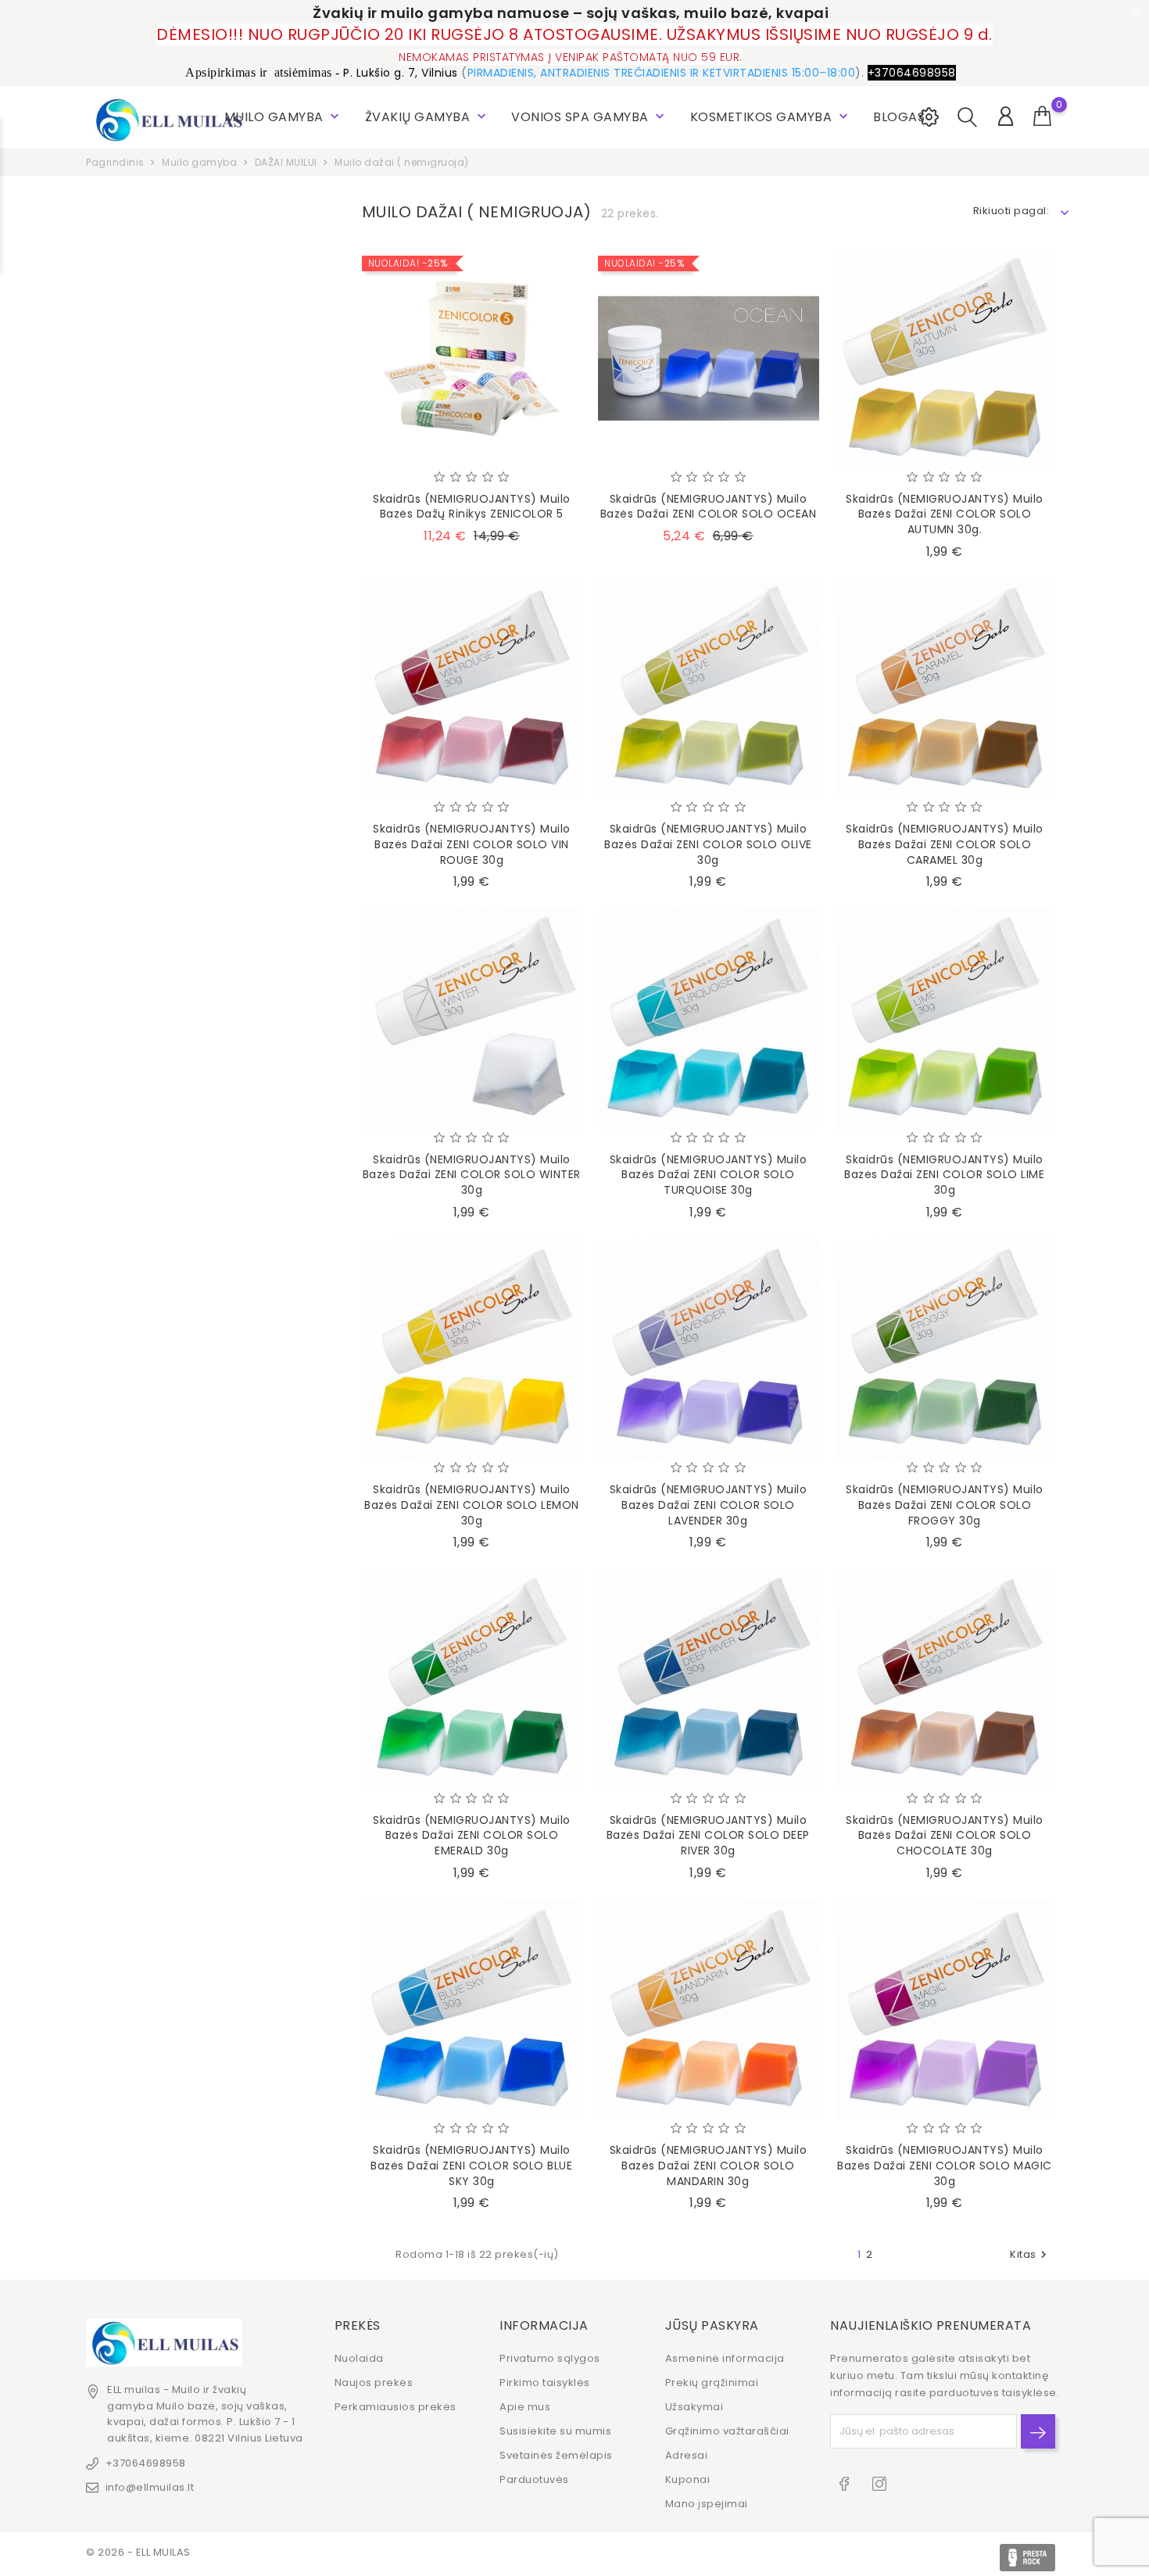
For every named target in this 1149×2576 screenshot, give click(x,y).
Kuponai (688, 2479)
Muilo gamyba (284, 117)
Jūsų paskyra (712, 2325)
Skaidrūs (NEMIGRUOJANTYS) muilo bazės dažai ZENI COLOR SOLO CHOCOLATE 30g (945, 1836)
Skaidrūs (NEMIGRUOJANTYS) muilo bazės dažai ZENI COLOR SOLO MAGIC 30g (945, 2166)
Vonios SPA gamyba (589, 117)
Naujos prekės (374, 2383)
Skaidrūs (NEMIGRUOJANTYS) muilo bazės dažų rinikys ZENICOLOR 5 (472, 507)
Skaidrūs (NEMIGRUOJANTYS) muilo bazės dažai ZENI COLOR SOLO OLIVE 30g (708, 844)
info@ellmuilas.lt (150, 2487)
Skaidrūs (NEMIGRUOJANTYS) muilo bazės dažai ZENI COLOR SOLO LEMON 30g (472, 1505)
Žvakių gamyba (427, 117)
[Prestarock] (1027, 2558)
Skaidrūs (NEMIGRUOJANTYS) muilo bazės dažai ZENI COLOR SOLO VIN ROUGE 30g (472, 844)
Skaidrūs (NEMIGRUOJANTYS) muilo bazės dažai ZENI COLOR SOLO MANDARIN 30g (709, 2166)
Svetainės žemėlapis (556, 2455)
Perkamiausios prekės (396, 2407)
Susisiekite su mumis (555, 2431)
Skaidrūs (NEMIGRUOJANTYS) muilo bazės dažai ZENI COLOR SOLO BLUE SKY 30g (471, 2166)
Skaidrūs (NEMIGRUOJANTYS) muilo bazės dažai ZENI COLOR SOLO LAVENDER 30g (709, 1505)
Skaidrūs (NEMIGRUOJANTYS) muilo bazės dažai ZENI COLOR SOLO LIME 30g (944, 1175)
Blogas (899, 117)
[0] (1043, 116)
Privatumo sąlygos (550, 2358)
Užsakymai (694, 2407)
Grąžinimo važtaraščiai (727, 2431)
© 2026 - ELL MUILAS (138, 2552)
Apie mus (525, 2407)
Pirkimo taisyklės (545, 2383)
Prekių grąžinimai (712, 2383)
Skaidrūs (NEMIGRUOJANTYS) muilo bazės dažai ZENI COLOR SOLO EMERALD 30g (472, 1836)
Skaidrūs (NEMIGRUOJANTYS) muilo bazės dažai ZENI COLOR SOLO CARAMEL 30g (945, 844)
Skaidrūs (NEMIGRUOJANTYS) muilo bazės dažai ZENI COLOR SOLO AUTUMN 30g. (945, 514)
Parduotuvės (534, 2479)
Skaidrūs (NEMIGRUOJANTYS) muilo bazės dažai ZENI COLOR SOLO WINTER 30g (472, 1175)
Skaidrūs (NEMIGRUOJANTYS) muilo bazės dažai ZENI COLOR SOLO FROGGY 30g (945, 1505)
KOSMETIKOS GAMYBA (771, 117)
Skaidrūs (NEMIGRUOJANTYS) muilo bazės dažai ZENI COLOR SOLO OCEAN (709, 507)
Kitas (1030, 2254)
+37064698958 (146, 2463)
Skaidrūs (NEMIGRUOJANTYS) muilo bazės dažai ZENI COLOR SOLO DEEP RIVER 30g (708, 1836)
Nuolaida (359, 2358)
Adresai (687, 2455)
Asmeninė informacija (725, 2358)
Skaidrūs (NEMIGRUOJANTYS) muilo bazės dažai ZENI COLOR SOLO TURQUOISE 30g (709, 1175)
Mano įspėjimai (707, 2504)
